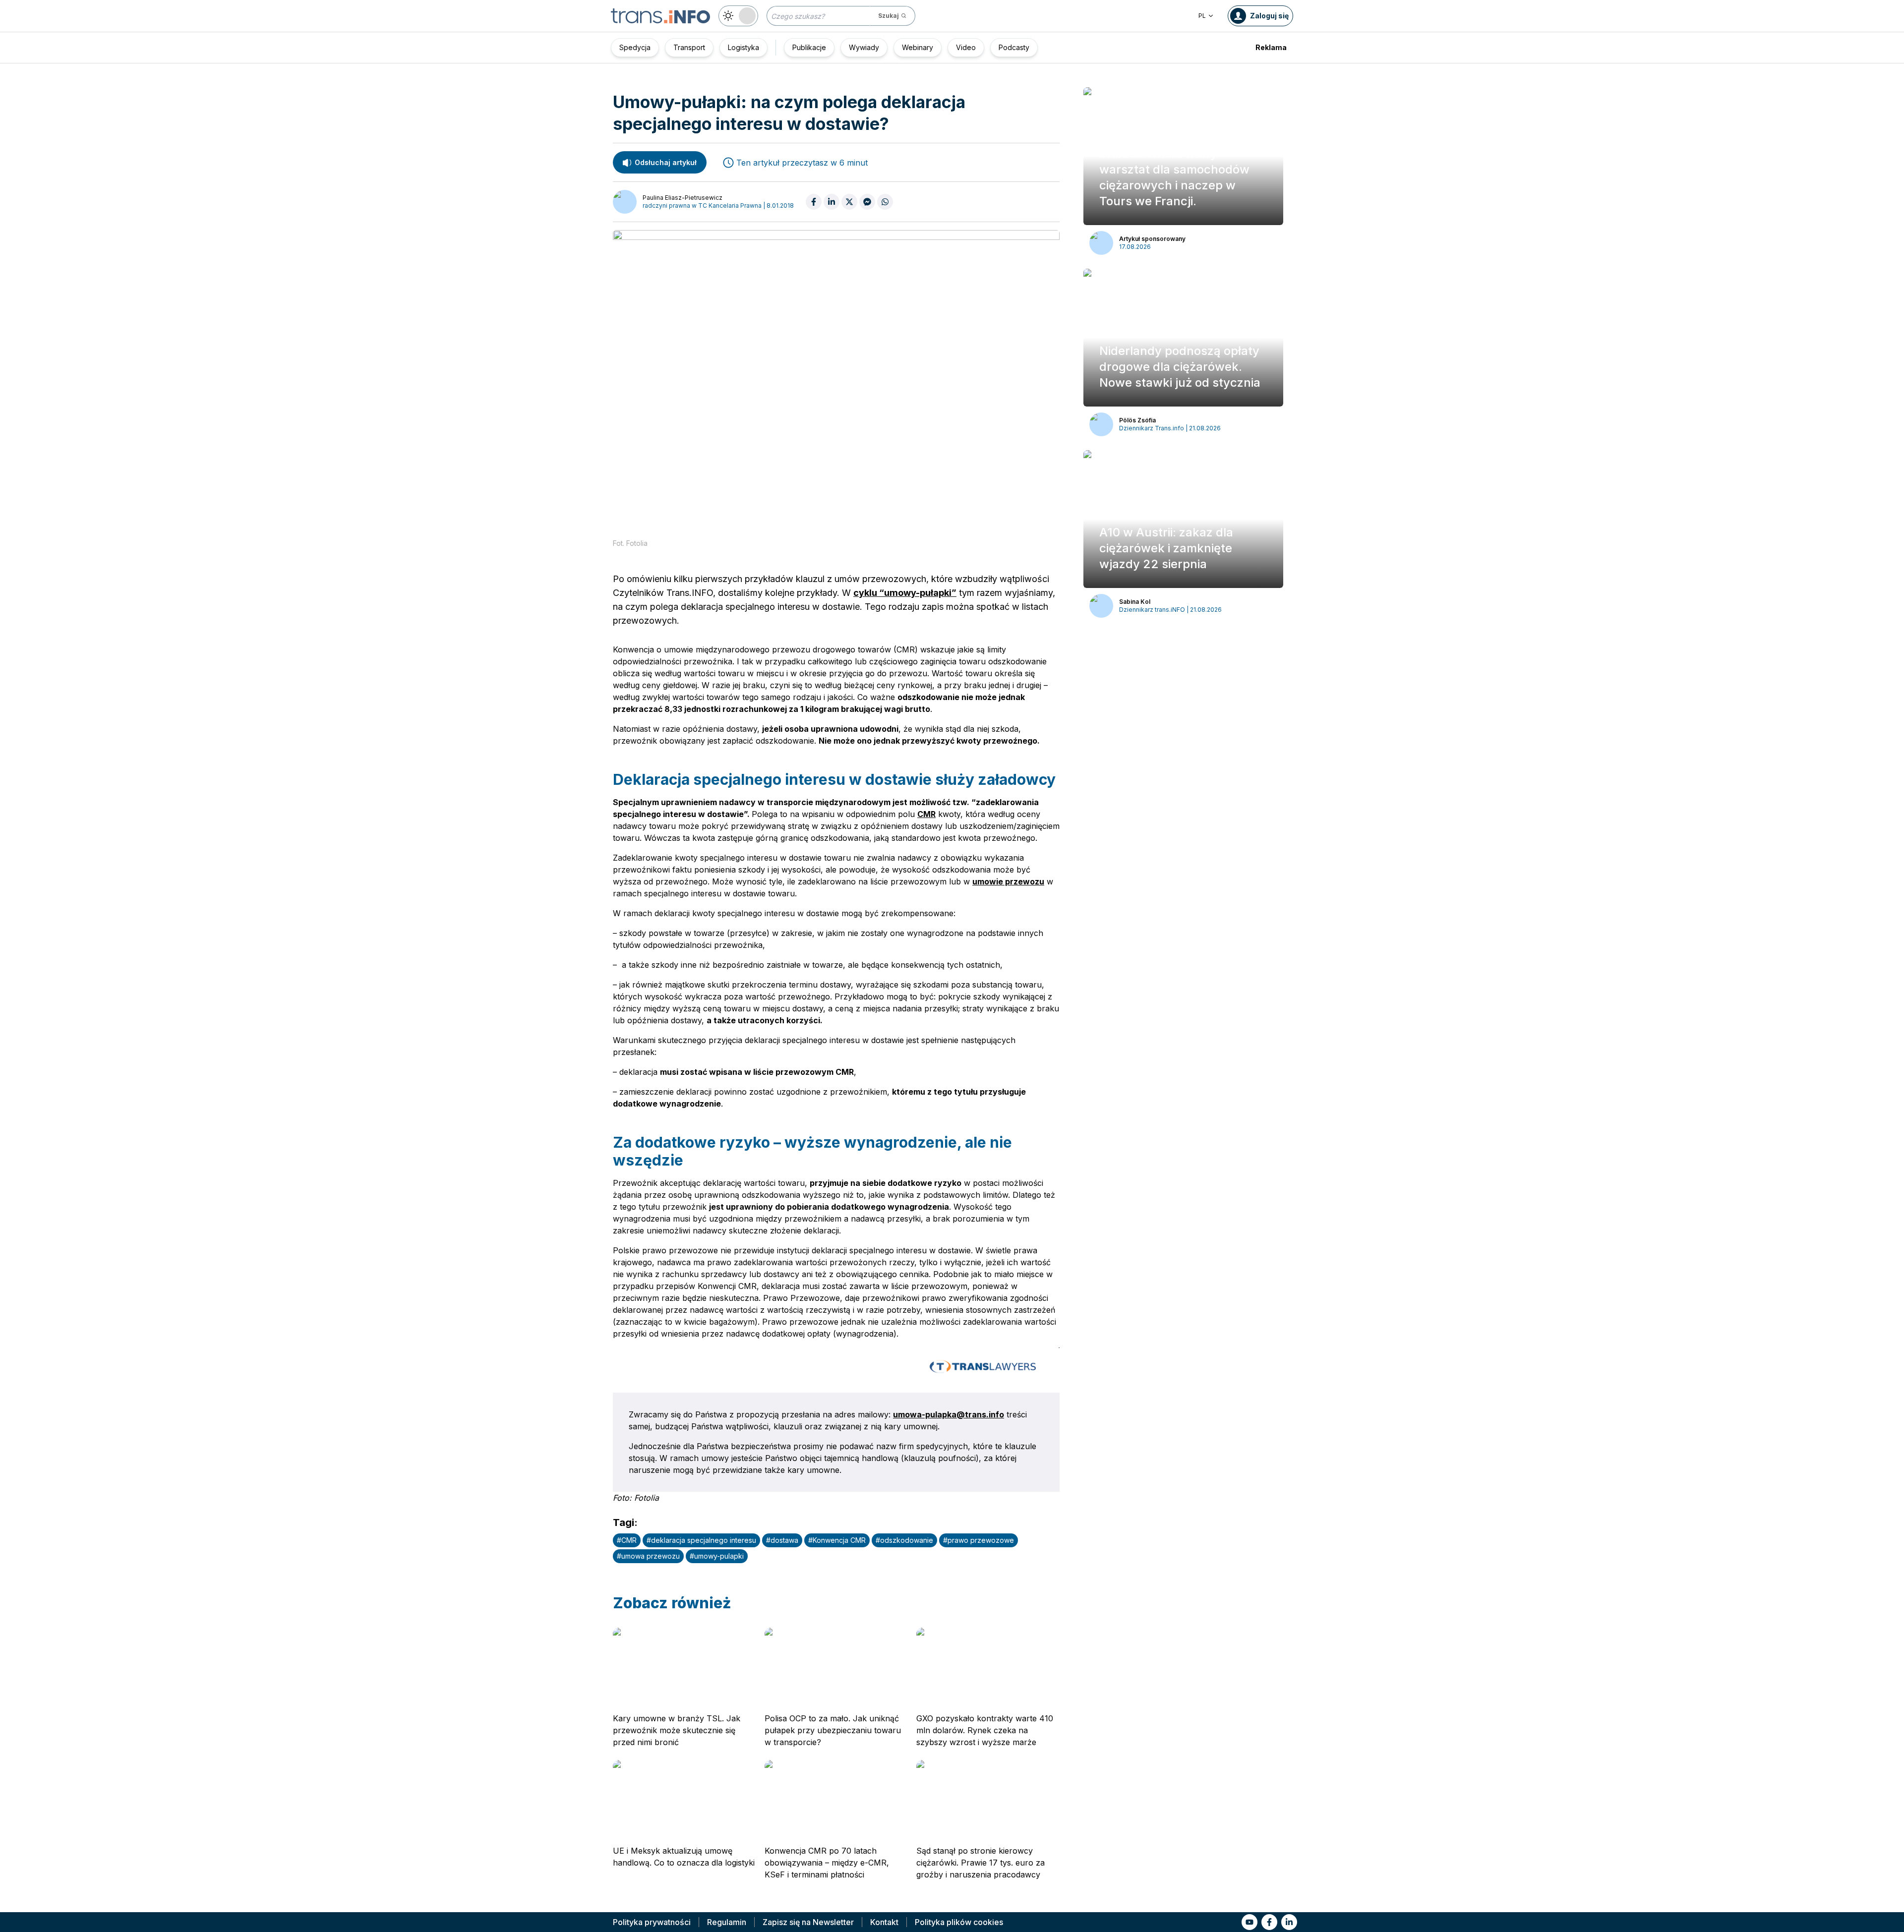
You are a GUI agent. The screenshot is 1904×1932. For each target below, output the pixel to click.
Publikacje (809, 47)
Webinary (918, 47)
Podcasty (1014, 47)
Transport (689, 47)
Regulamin (727, 1922)
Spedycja (635, 47)
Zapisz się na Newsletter (808, 1922)
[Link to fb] (1269, 1922)
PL (1202, 16)
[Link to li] (1289, 1922)
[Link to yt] (1249, 1922)
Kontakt (884, 1922)
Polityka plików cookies (959, 1922)
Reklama (1271, 47)
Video (966, 47)
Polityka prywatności (652, 1922)
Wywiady (864, 47)
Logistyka (744, 47)
